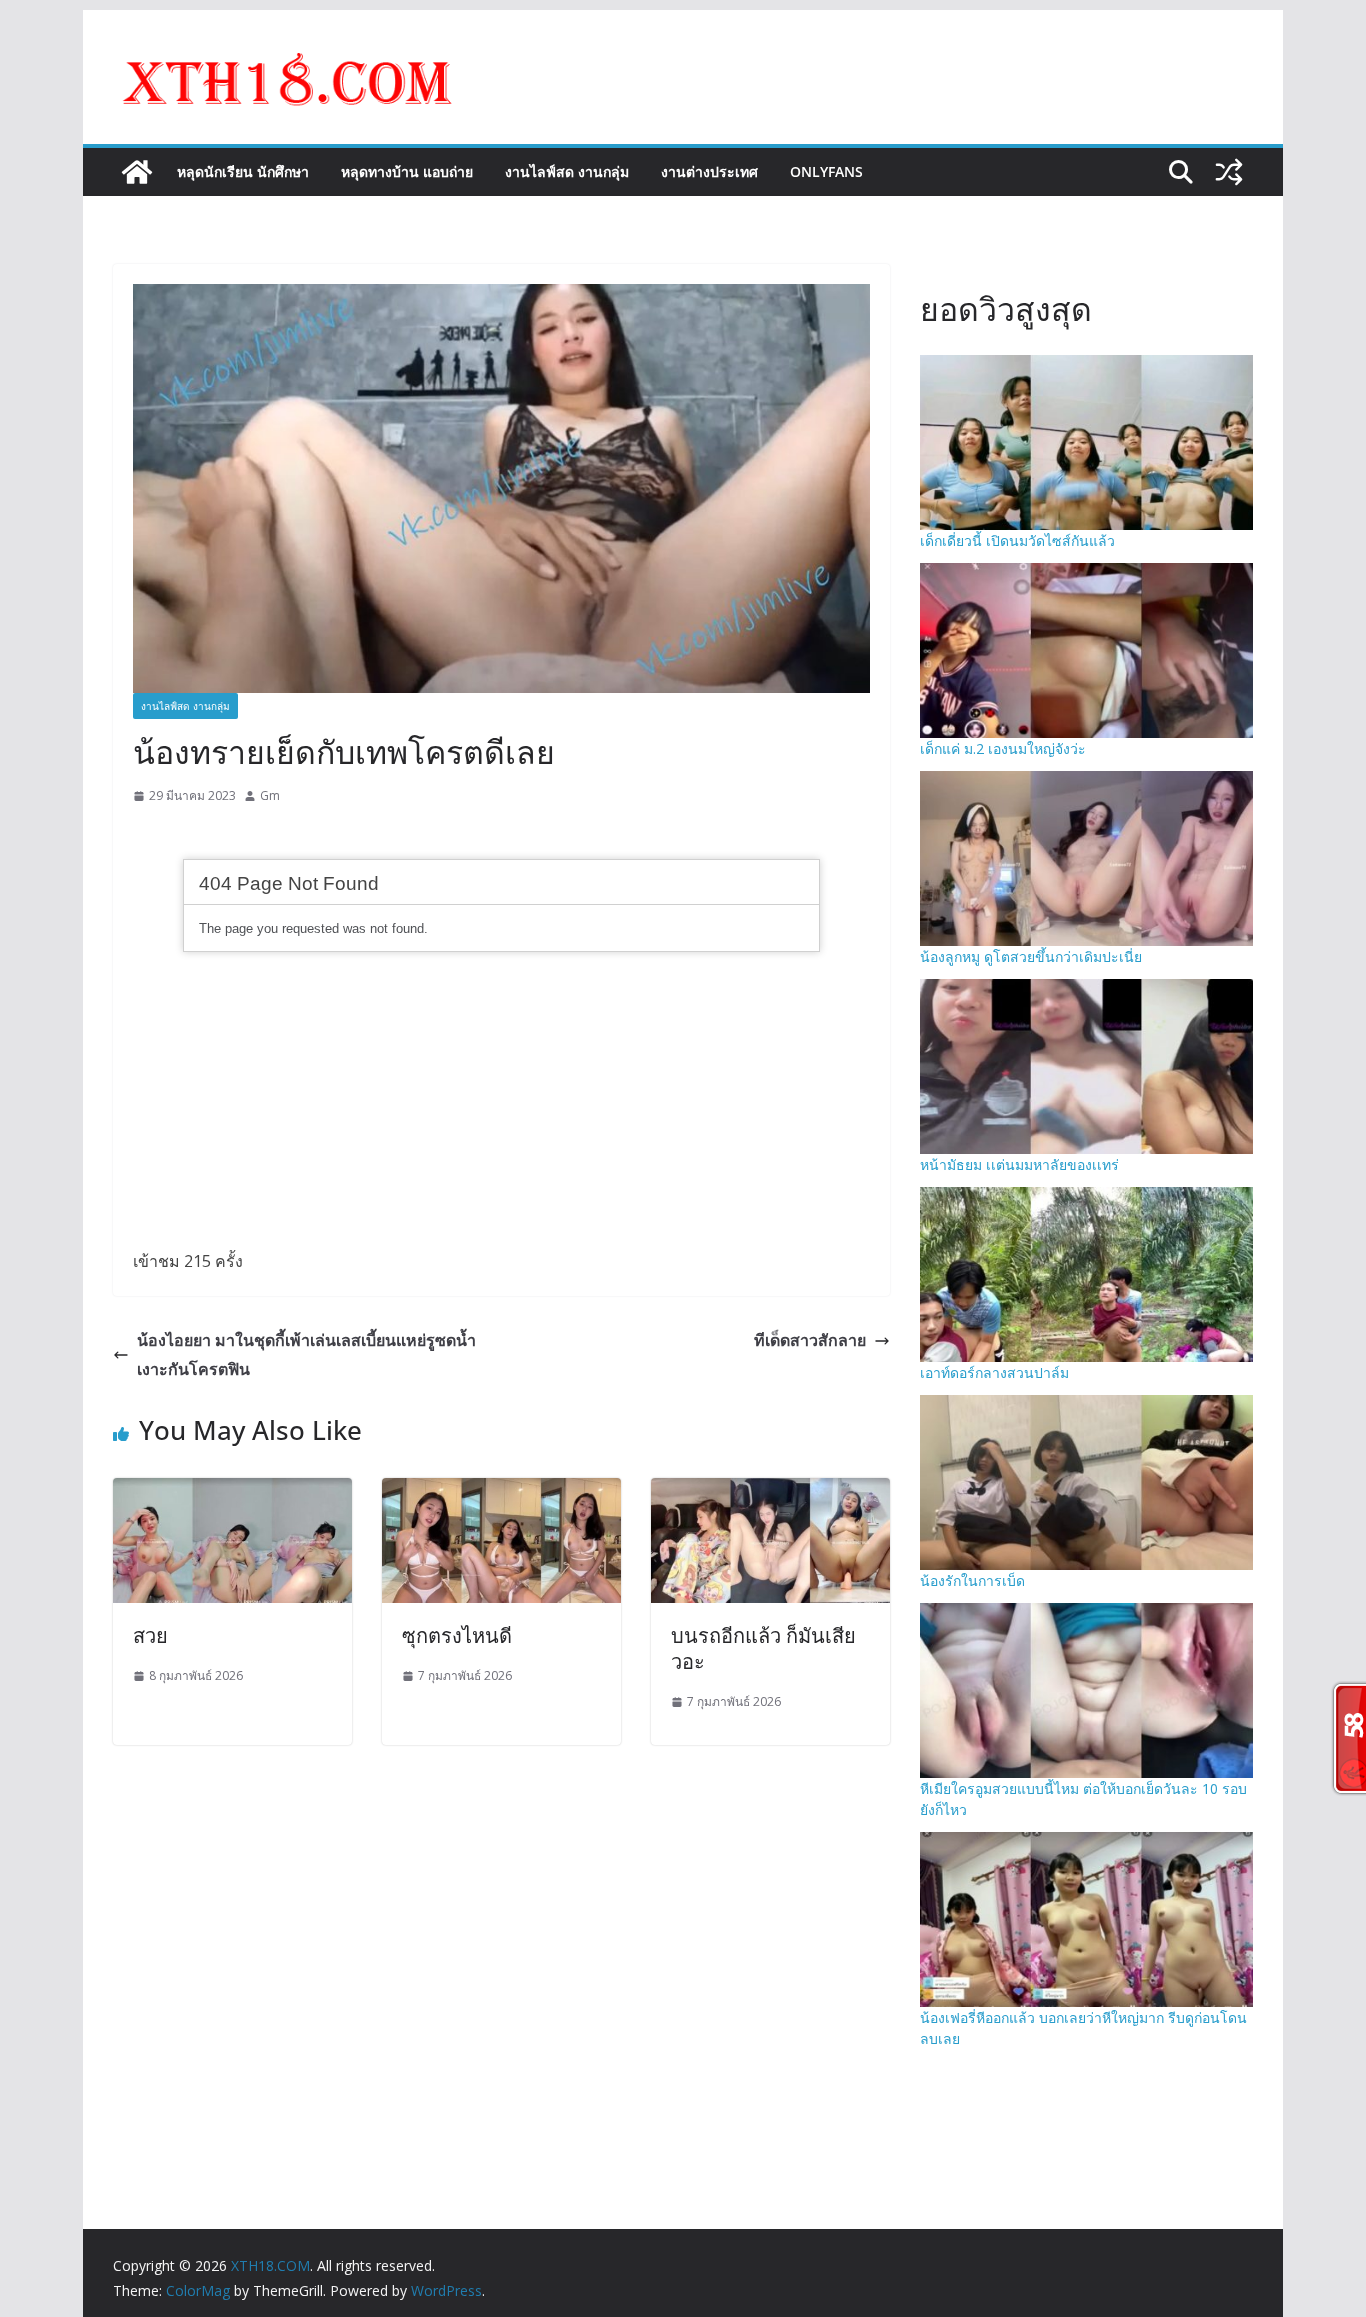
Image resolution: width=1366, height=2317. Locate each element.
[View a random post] (1229, 172)
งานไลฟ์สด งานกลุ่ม (567, 171)
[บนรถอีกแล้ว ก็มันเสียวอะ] (770, 1492)
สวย (150, 1635)
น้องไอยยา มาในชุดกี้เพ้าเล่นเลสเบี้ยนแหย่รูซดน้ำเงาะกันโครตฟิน (306, 1354)
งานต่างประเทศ (709, 171)
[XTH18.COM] (137, 172)
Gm (270, 795)
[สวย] (232, 1492)
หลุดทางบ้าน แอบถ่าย (407, 171)
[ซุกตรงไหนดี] (501, 1492)
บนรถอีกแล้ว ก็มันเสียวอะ (763, 1648)
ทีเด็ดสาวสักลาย (810, 1340)
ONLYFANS (826, 171)
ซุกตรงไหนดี (457, 1635)
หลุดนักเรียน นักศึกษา (243, 171)
